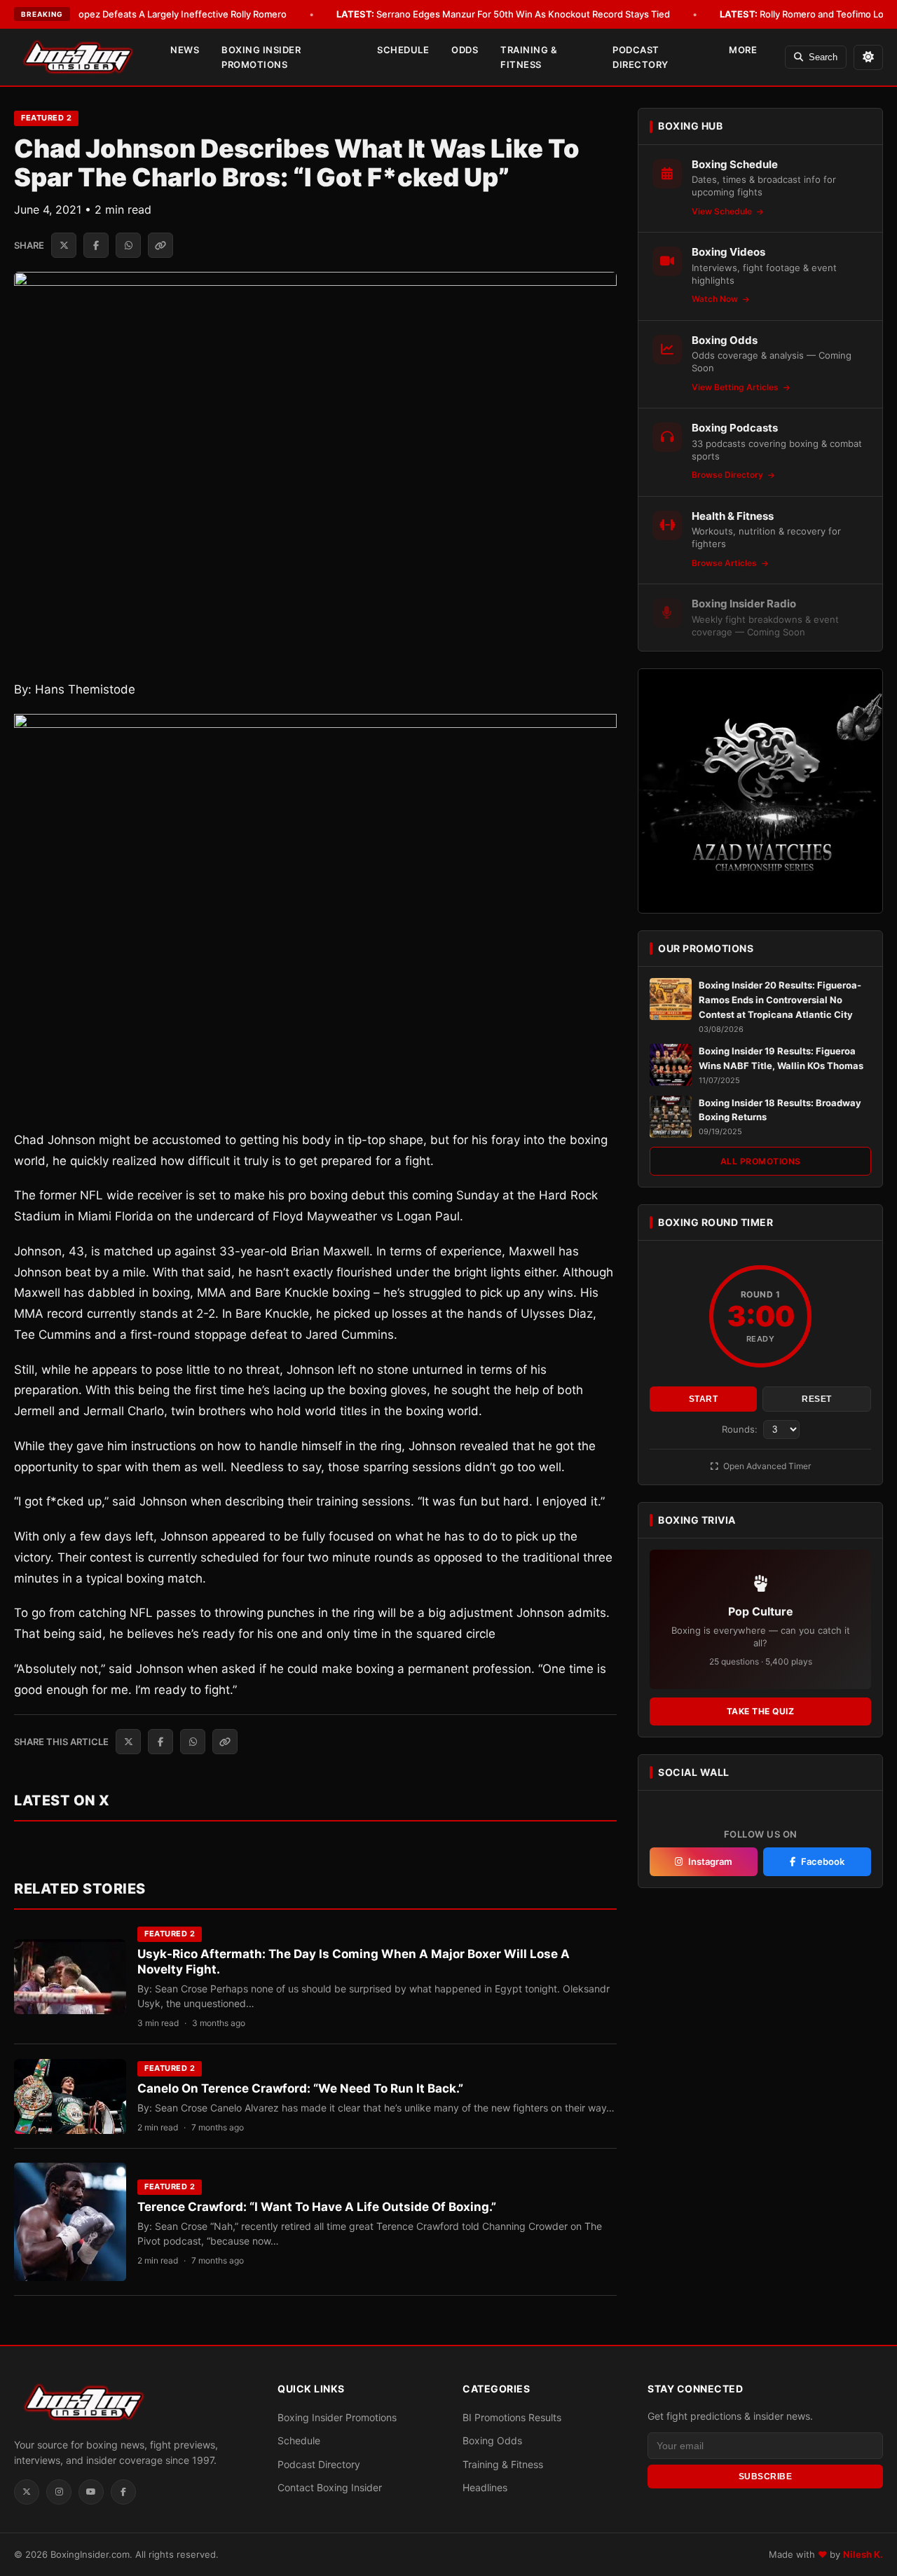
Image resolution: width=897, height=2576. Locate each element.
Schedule (403, 50)
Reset (817, 1399)
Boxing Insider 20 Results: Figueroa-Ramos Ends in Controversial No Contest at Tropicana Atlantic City (780, 1000)
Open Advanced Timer (766, 1466)
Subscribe (766, 2477)
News (185, 50)
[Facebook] (123, 2492)
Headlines (485, 2487)
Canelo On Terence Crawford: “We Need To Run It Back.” (300, 2088)
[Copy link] (160, 245)
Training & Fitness (529, 57)
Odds (465, 50)
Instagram (710, 1861)
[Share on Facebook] (96, 245)
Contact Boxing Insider (330, 2487)
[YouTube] (91, 2492)
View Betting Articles (736, 387)
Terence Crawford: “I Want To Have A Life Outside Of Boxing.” (317, 2207)
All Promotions (761, 1161)
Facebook (823, 1861)
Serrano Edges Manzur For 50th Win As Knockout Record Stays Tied (503, 14)
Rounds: (741, 1429)
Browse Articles (725, 563)
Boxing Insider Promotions (261, 57)
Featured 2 (46, 118)
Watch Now (716, 299)
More (743, 50)
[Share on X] (64, 245)
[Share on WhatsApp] (128, 245)
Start (704, 1399)
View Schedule (723, 211)
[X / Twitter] (27, 2492)
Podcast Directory (641, 57)
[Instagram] (59, 2492)
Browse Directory (728, 475)
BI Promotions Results (512, 2417)
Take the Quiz (761, 1711)
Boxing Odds (492, 2440)
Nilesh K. (863, 2554)
